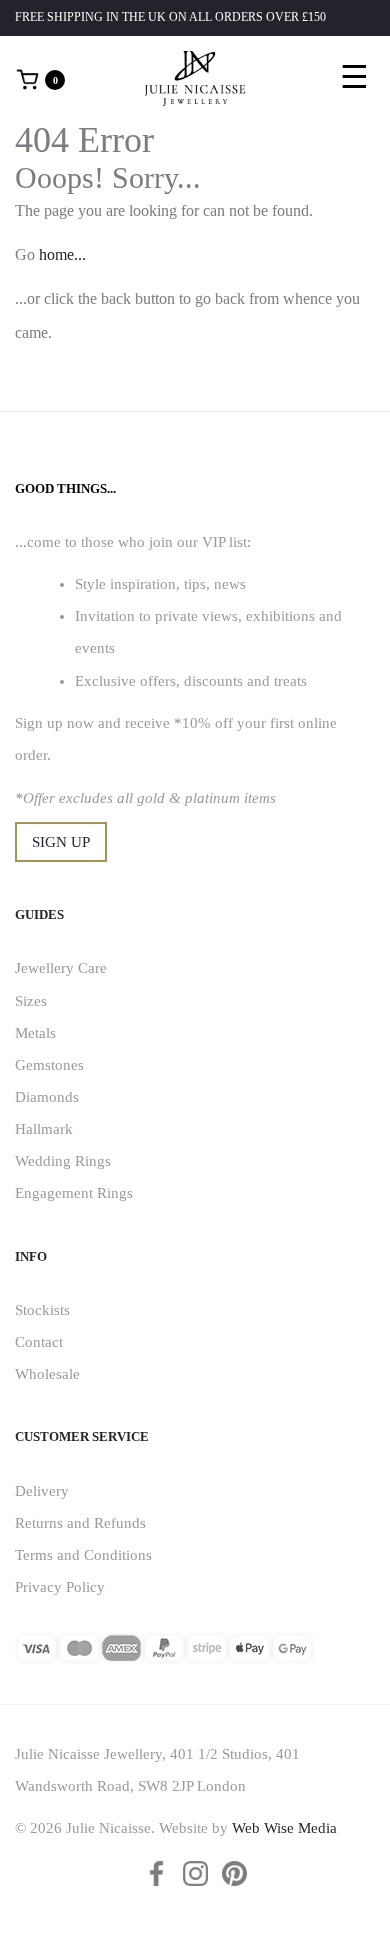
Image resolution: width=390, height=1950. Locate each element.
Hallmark (44, 1129)
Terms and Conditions (83, 1555)
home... (62, 254)
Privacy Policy (60, 1587)
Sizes (31, 1001)
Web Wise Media (284, 1828)
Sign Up (61, 842)
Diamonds (47, 1097)
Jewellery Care (61, 968)
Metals (35, 1033)
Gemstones (49, 1065)
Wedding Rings (63, 1161)
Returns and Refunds (80, 1523)
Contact (39, 1342)
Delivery (42, 1491)
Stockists (42, 1310)
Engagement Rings (74, 1193)
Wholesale (47, 1374)
